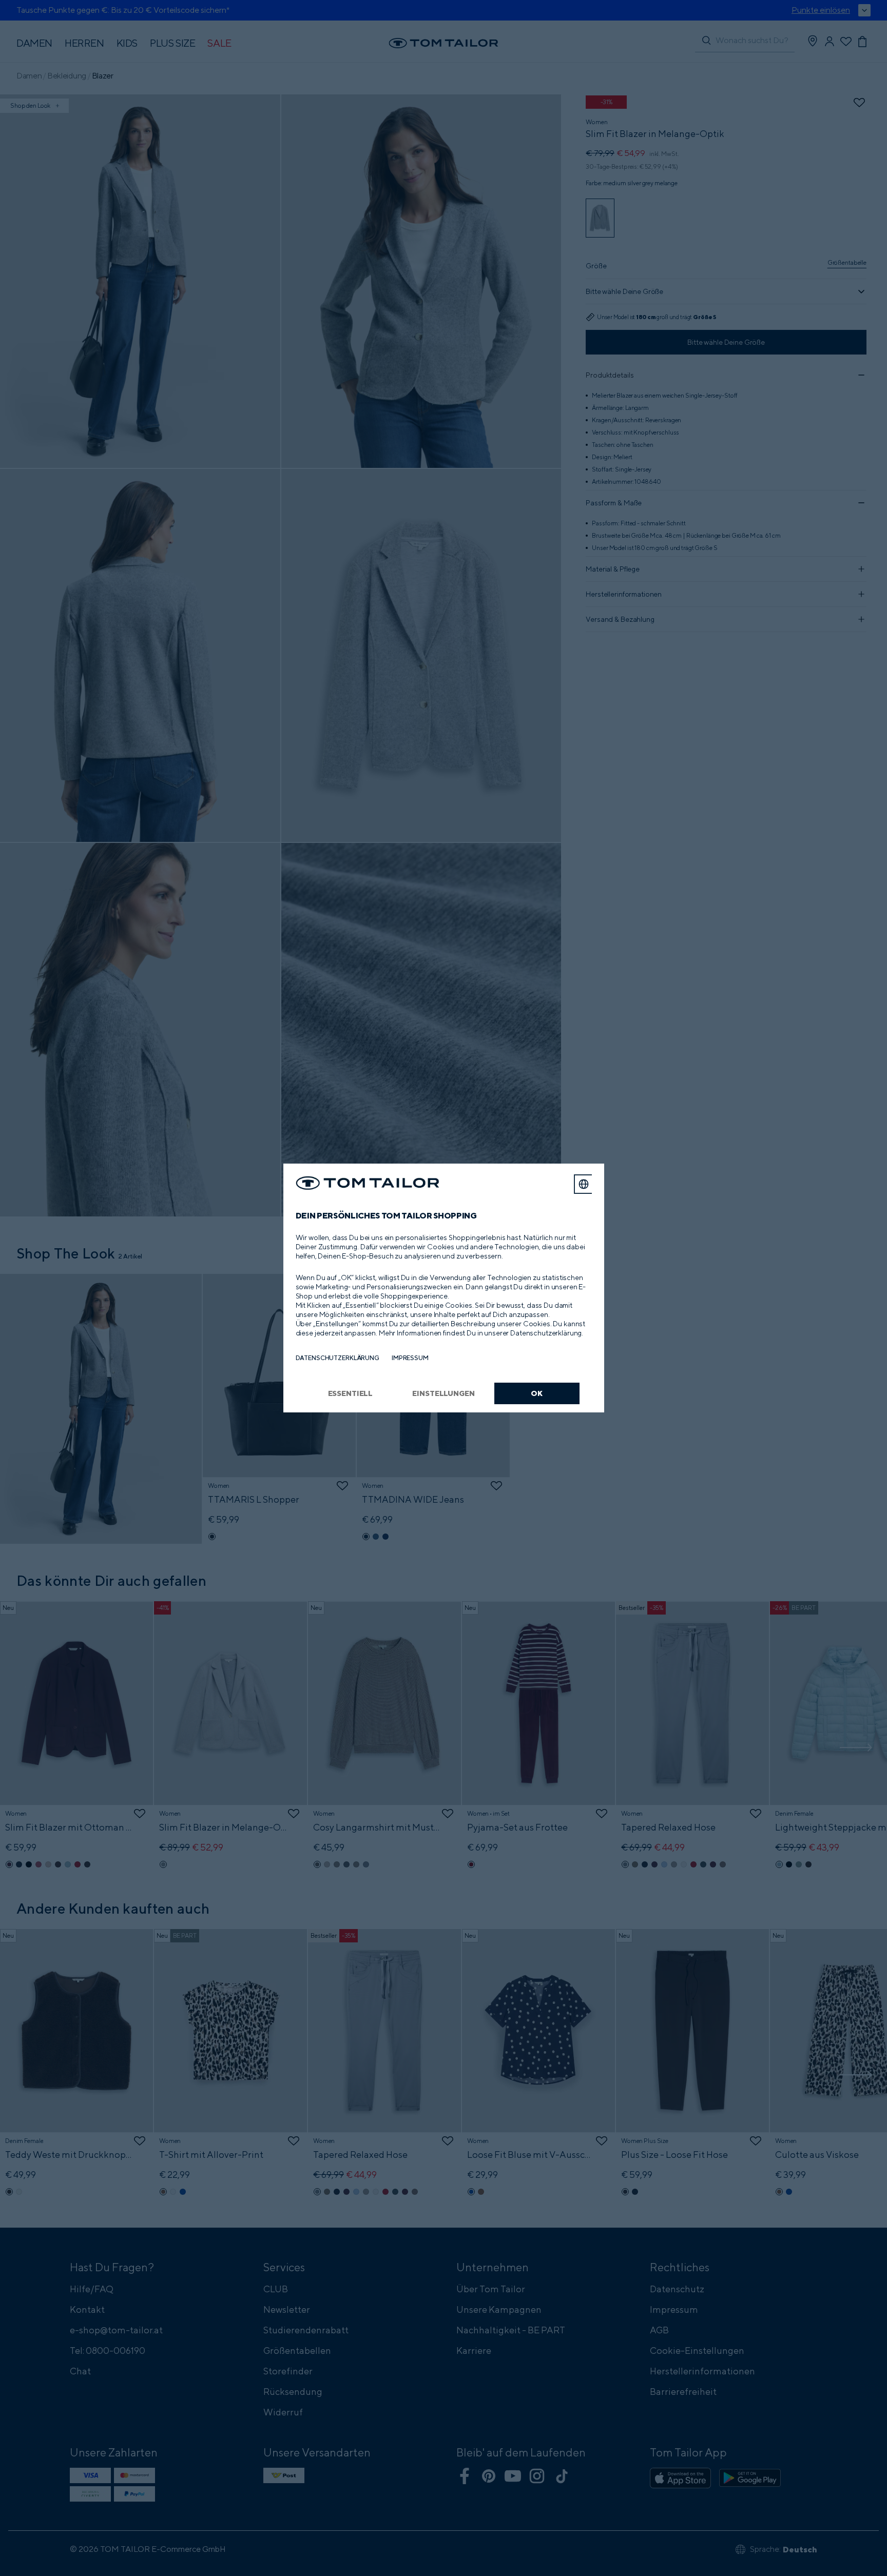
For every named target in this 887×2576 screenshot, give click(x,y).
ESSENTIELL (351, 1393)
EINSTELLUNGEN (443, 1393)
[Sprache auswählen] (584, 1184)
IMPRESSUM (410, 1358)
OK (537, 1393)
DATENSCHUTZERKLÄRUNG (338, 1358)
